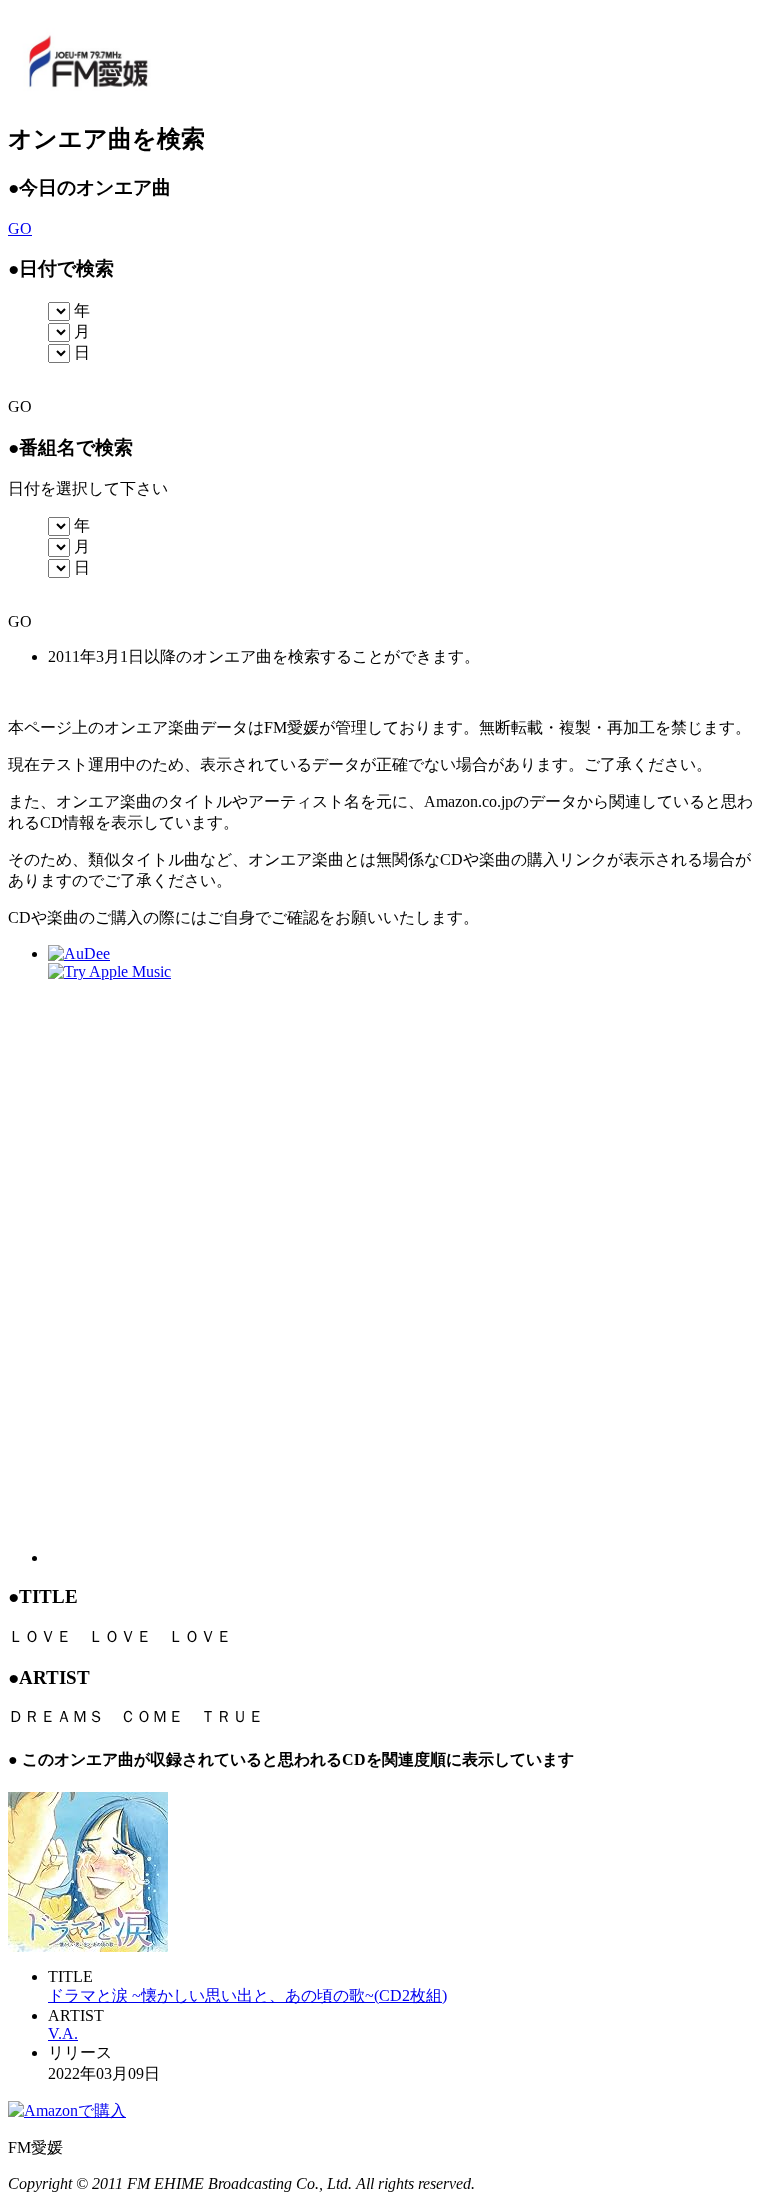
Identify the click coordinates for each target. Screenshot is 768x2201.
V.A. (63, 2033)
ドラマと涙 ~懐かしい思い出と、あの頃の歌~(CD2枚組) (247, 1995)
